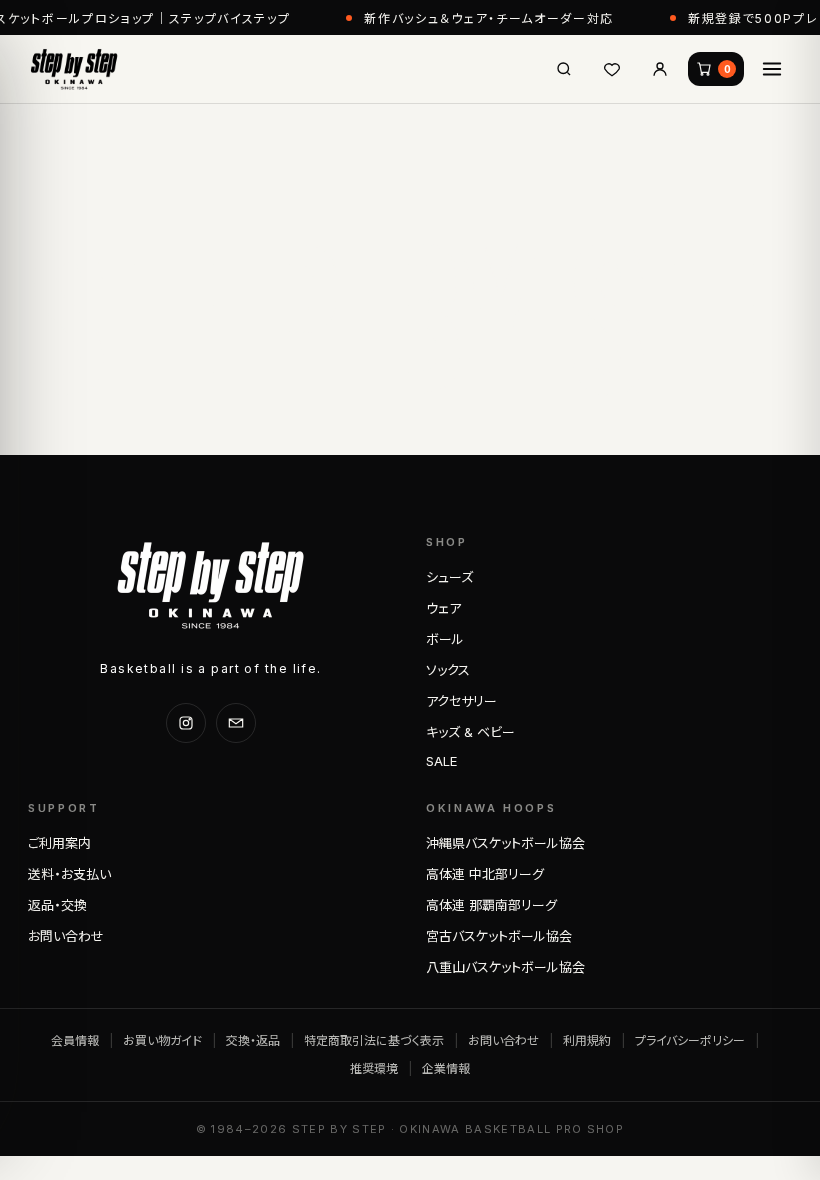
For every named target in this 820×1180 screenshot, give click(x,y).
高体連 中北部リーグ (485, 874)
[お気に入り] (612, 69)
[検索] (564, 69)
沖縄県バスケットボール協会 (505, 843)
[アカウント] (660, 69)
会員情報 (75, 1040)
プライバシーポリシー (690, 1040)
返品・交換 (57, 905)
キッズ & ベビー (470, 732)
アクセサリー (461, 701)
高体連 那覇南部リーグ (491, 905)
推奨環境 (374, 1068)
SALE (441, 761)
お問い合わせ (66, 936)
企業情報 (446, 1068)
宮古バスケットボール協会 (499, 936)
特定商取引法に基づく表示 (374, 1040)
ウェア (443, 608)
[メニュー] (772, 69)
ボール (445, 639)
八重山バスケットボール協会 (505, 967)
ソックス (448, 670)
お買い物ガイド (162, 1040)
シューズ (449, 577)
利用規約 (587, 1040)
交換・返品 (253, 1040)
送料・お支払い (69, 874)
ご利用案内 (59, 843)
